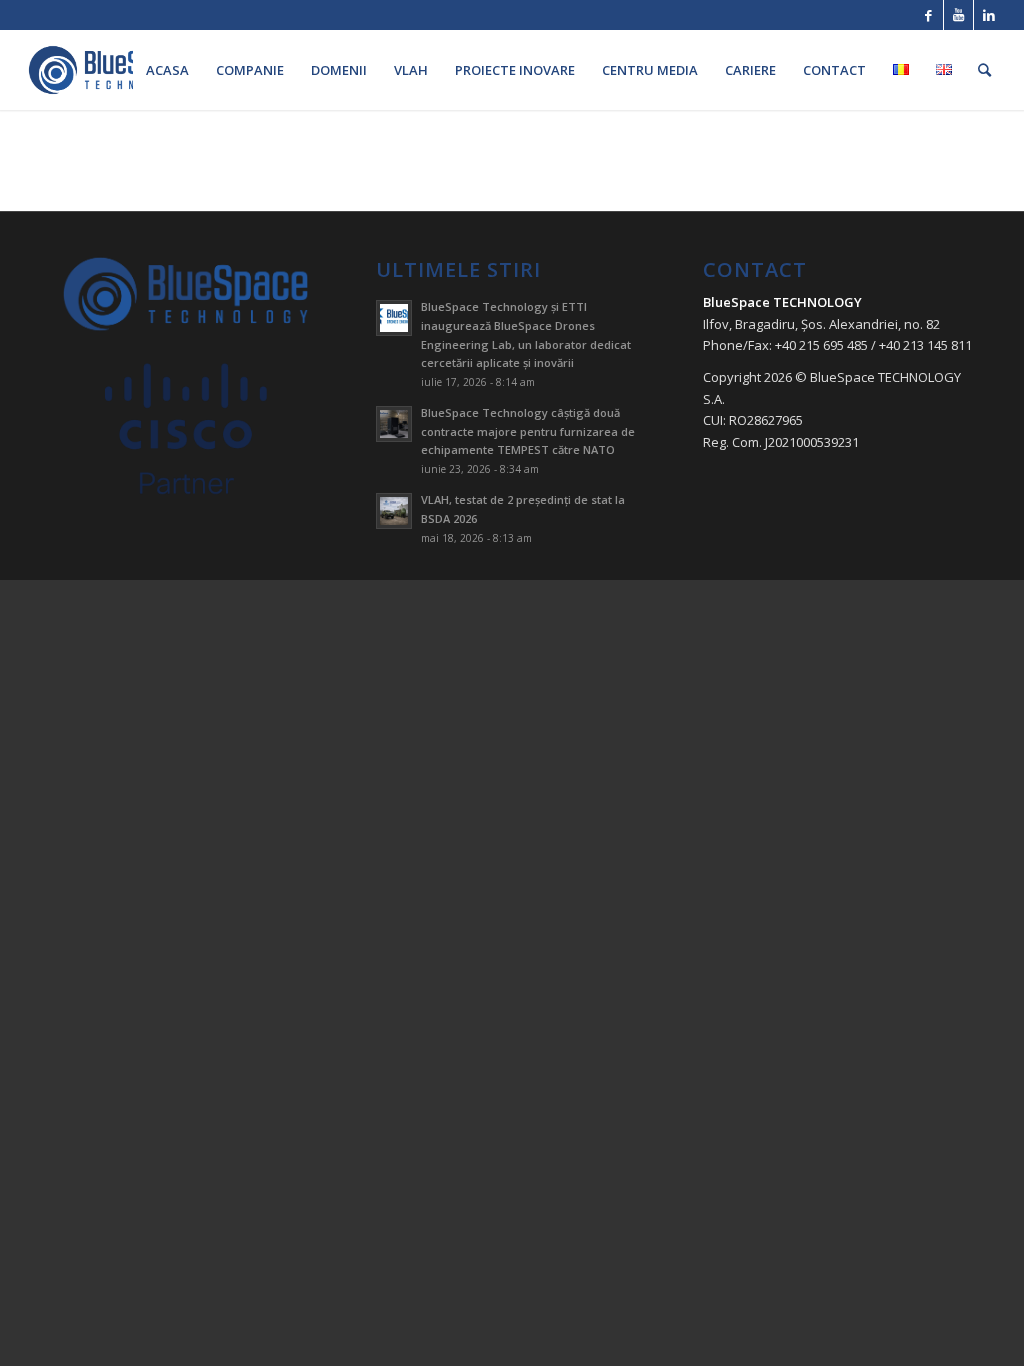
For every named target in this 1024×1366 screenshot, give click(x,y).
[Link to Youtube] (958, 15)
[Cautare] (984, 70)
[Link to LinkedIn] (989, 15)
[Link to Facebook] (928, 15)
